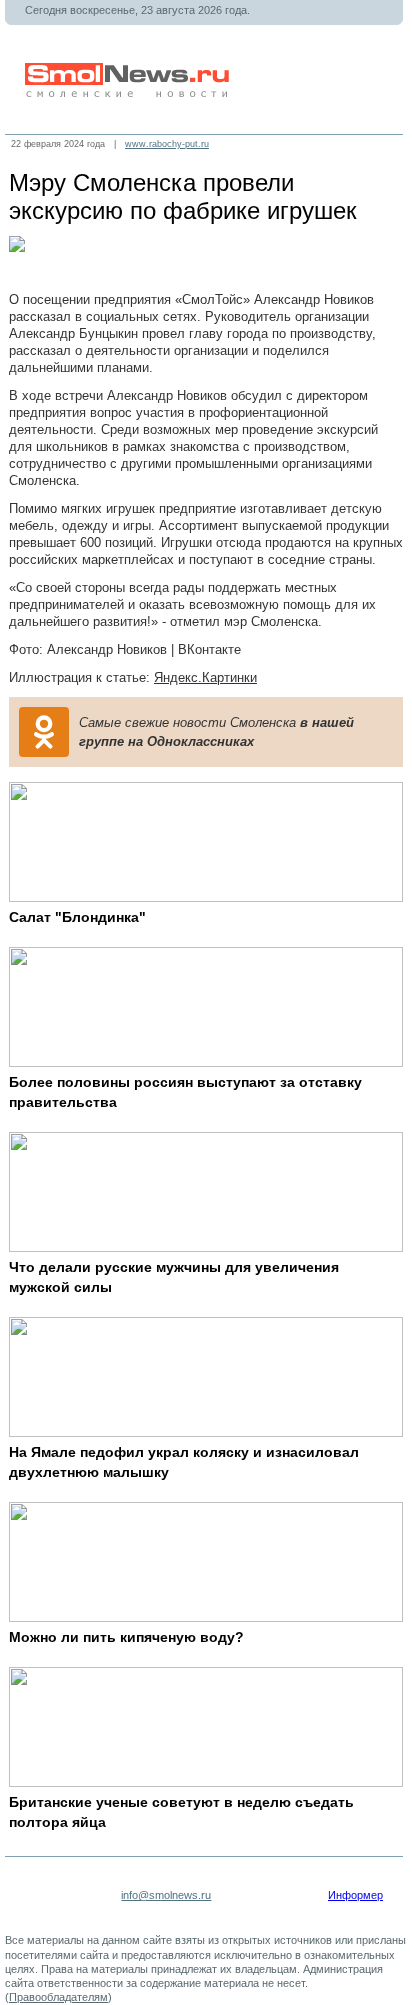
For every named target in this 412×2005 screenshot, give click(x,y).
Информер (355, 1895)
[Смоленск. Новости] (129, 93)
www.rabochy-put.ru (167, 144)
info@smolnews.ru (166, 1895)
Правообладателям (58, 1997)
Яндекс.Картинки (205, 677)
